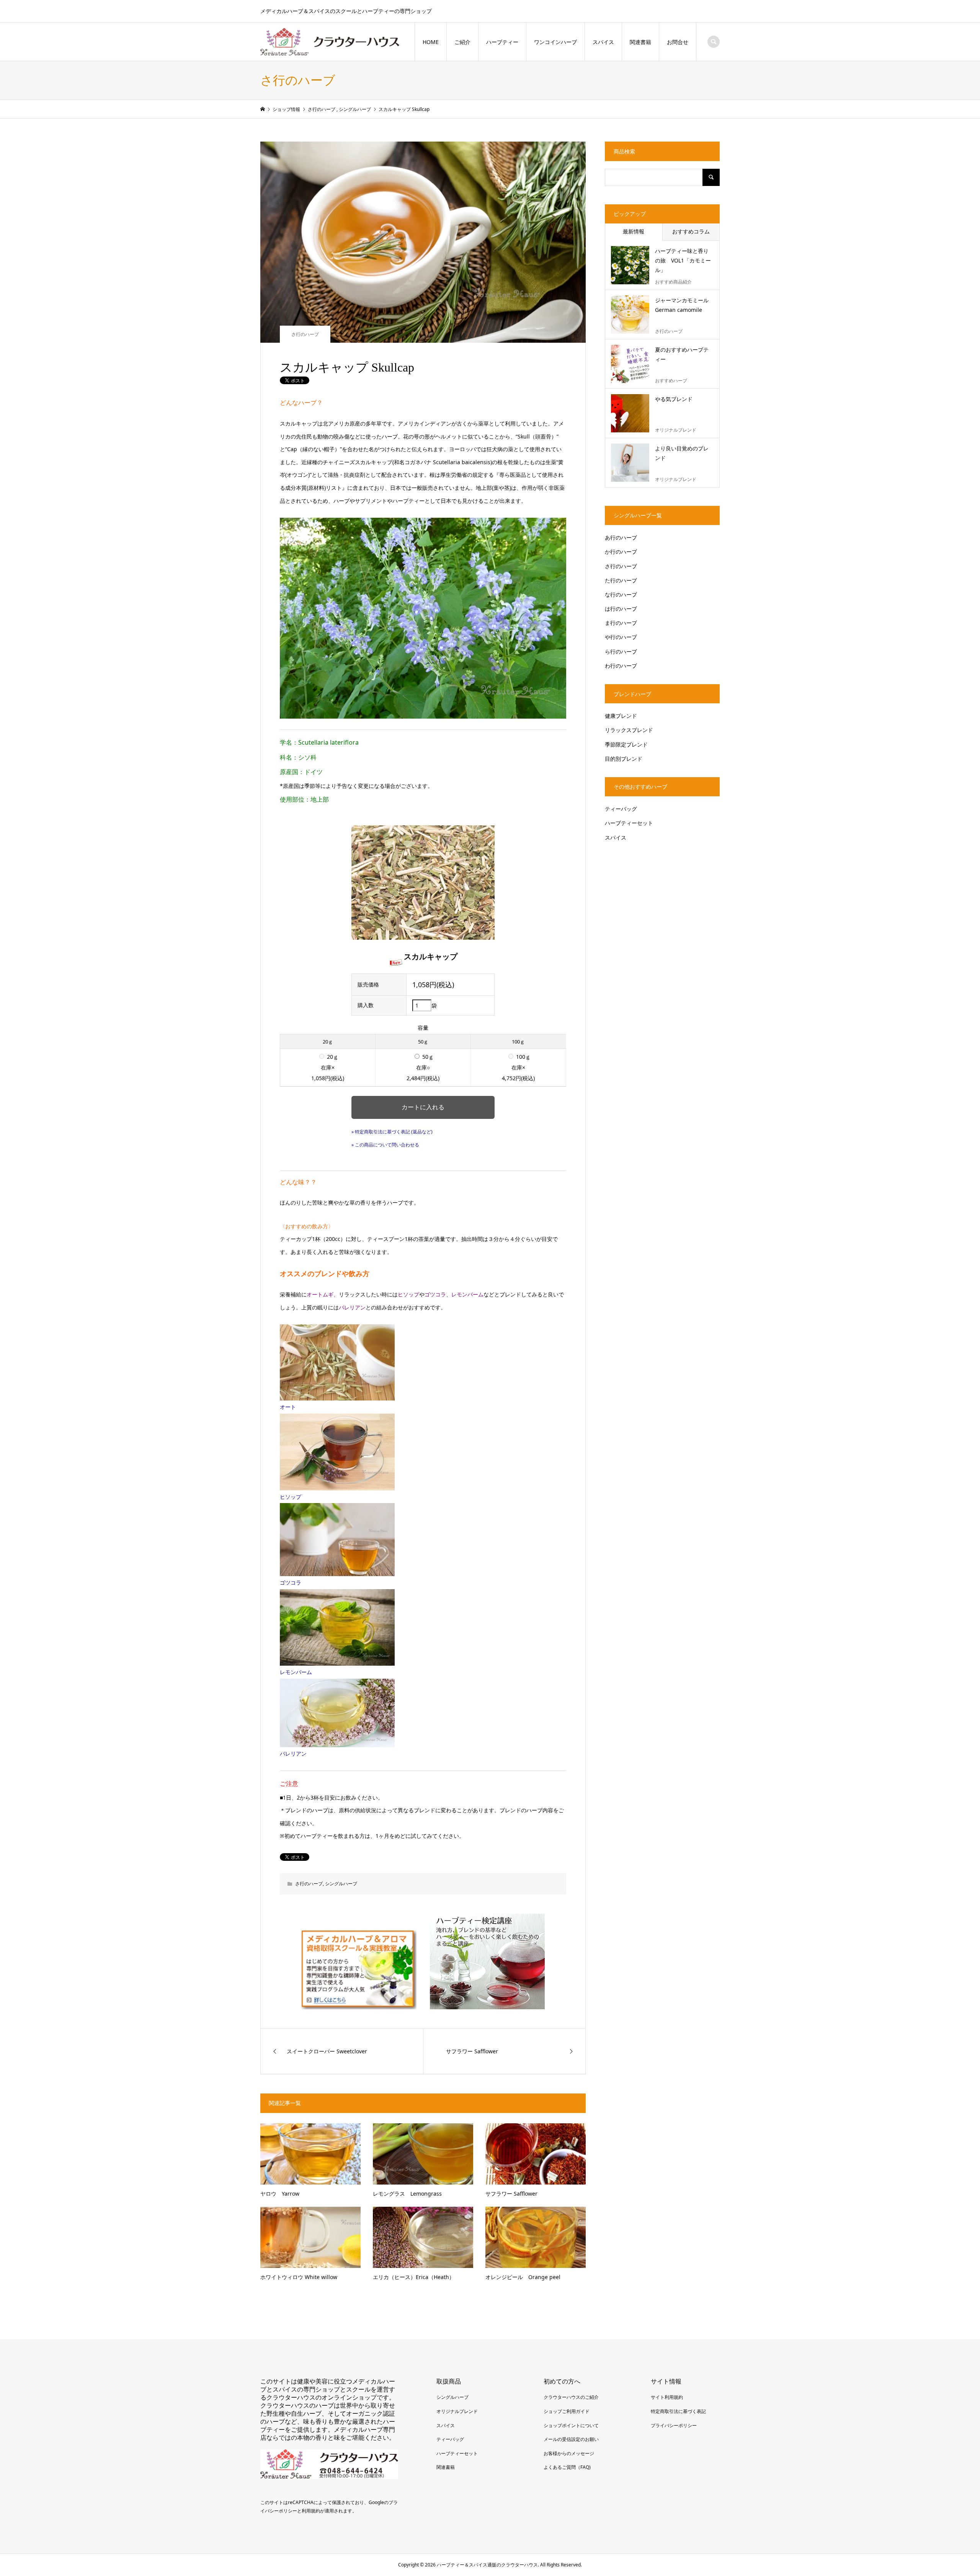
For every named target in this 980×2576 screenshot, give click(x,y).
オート (288, 1407)
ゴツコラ (291, 1582)
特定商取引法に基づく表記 (678, 2411)
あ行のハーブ (621, 537)
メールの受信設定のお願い (571, 2439)
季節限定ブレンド (626, 744)
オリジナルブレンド (457, 2411)
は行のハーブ (621, 609)
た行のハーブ (621, 580)
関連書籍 (640, 42)
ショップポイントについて (571, 2425)
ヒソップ (291, 1497)
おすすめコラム (691, 231)
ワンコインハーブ (555, 42)
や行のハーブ (621, 637)
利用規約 (311, 2511)
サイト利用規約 (667, 2397)
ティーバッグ (621, 809)
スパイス (603, 42)
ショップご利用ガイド (567, 2411)
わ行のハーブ (621, 666)
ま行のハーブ (621, 623)
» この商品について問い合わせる (385, 1145)
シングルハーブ (341, 1884)
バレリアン (293, 1753)
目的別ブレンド (624, 759)
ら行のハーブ (621, 651)
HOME (431, 42)
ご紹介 (462, 42)
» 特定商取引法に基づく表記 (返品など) (392, 1132)
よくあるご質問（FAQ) (567, 2467)
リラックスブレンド (629, 730)
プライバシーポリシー (674, 2425)
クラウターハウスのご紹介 (571, 2397)
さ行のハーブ (305, 334)
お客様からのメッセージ (569, 2453)
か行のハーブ (621, 552)
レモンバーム (296, 1672)
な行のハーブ (621, 594)
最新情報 (634, 231)
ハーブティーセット (629, 823)
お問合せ (678, 42)
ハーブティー (502, 42)
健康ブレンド (621, 716)
